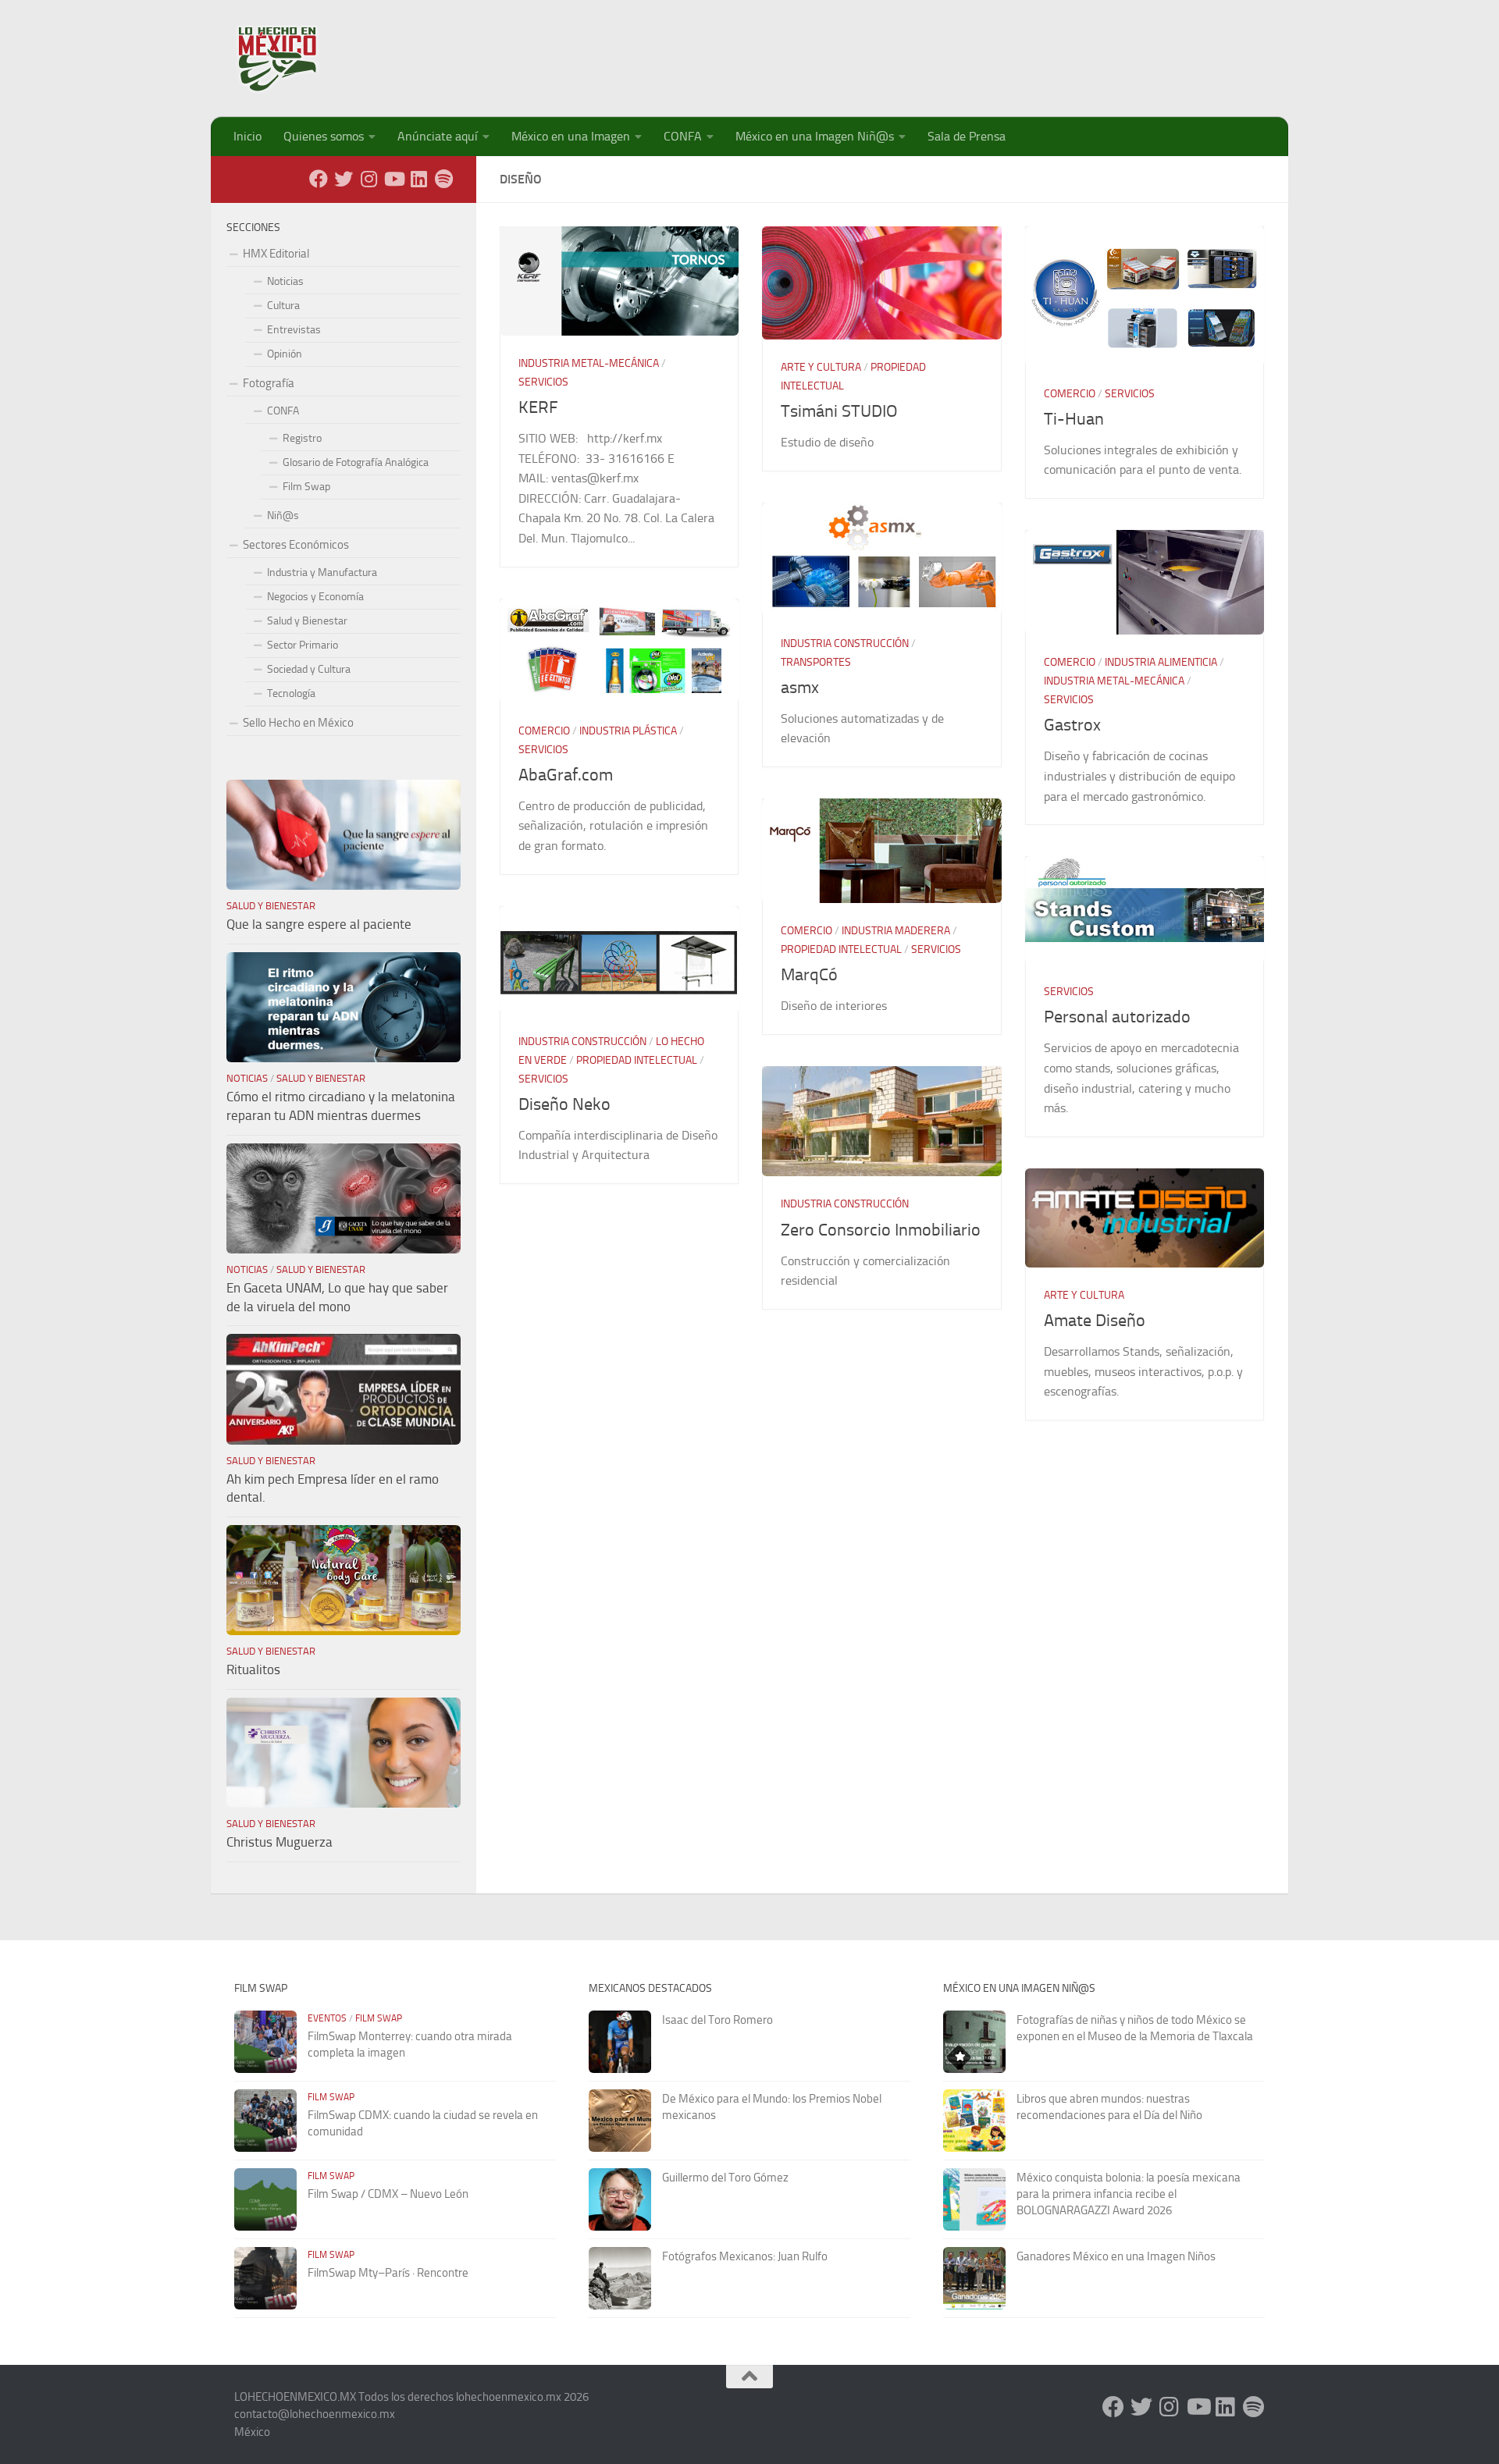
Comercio (1070, 394)
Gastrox (1072, 725)
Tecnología (291, 693)
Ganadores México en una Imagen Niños (1116, 2256)
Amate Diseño (1095, 1321)
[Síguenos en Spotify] (443, 179)
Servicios (543, 382)
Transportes (816, 662)
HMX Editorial (276, 254)
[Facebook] (319, 179)
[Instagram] (369, 179)
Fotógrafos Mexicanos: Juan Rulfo (745, 2256)
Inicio (247, 136)
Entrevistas (294, 330)
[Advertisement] (981, 51)
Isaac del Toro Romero (717, 2020)
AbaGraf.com (566, 775)
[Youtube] (393, 179)
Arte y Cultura (821, 367)
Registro (302, 438)
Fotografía (269, 383)
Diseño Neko (564, 1104)
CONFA (683, 136)
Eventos (327, 2018)
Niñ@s (283, 516)
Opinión (285, 354)
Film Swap (306, 487)
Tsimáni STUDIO (839, 411)
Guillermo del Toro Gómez (725, 2178)
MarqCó (809, 975)
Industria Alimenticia (1161, 662)
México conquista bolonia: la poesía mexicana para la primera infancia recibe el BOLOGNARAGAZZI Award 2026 (1129, 2194)
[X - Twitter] (344, 179)
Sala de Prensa (967, 136)
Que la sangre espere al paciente (319, 924)
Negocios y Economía (315, 597)
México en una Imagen (571, 136)
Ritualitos (253, 1669)
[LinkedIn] (418, 179)
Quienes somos (324, 136)
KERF (538, 407)
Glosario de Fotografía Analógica (356, 462)
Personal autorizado (1117, 1017)
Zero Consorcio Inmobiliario (881, 1230)
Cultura (283, 306)
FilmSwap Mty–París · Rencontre (388, 2273)
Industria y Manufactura (322, 572)
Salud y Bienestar (307, 621)
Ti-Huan (1074, 419)
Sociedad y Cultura (309, 669)
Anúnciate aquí (438, 136)
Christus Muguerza (280, 1842)
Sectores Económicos (296, 545)
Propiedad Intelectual (841, 949)
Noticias (285, 281)
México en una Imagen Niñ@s (815, 136)
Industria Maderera (896, 931)
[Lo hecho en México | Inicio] (291, 59)
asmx (800, 688)
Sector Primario (303, 645)
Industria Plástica (628, 731)
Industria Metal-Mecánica (589, 363)
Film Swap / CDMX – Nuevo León (388, 2194)
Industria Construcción (845, 644)
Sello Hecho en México (298, 723)
